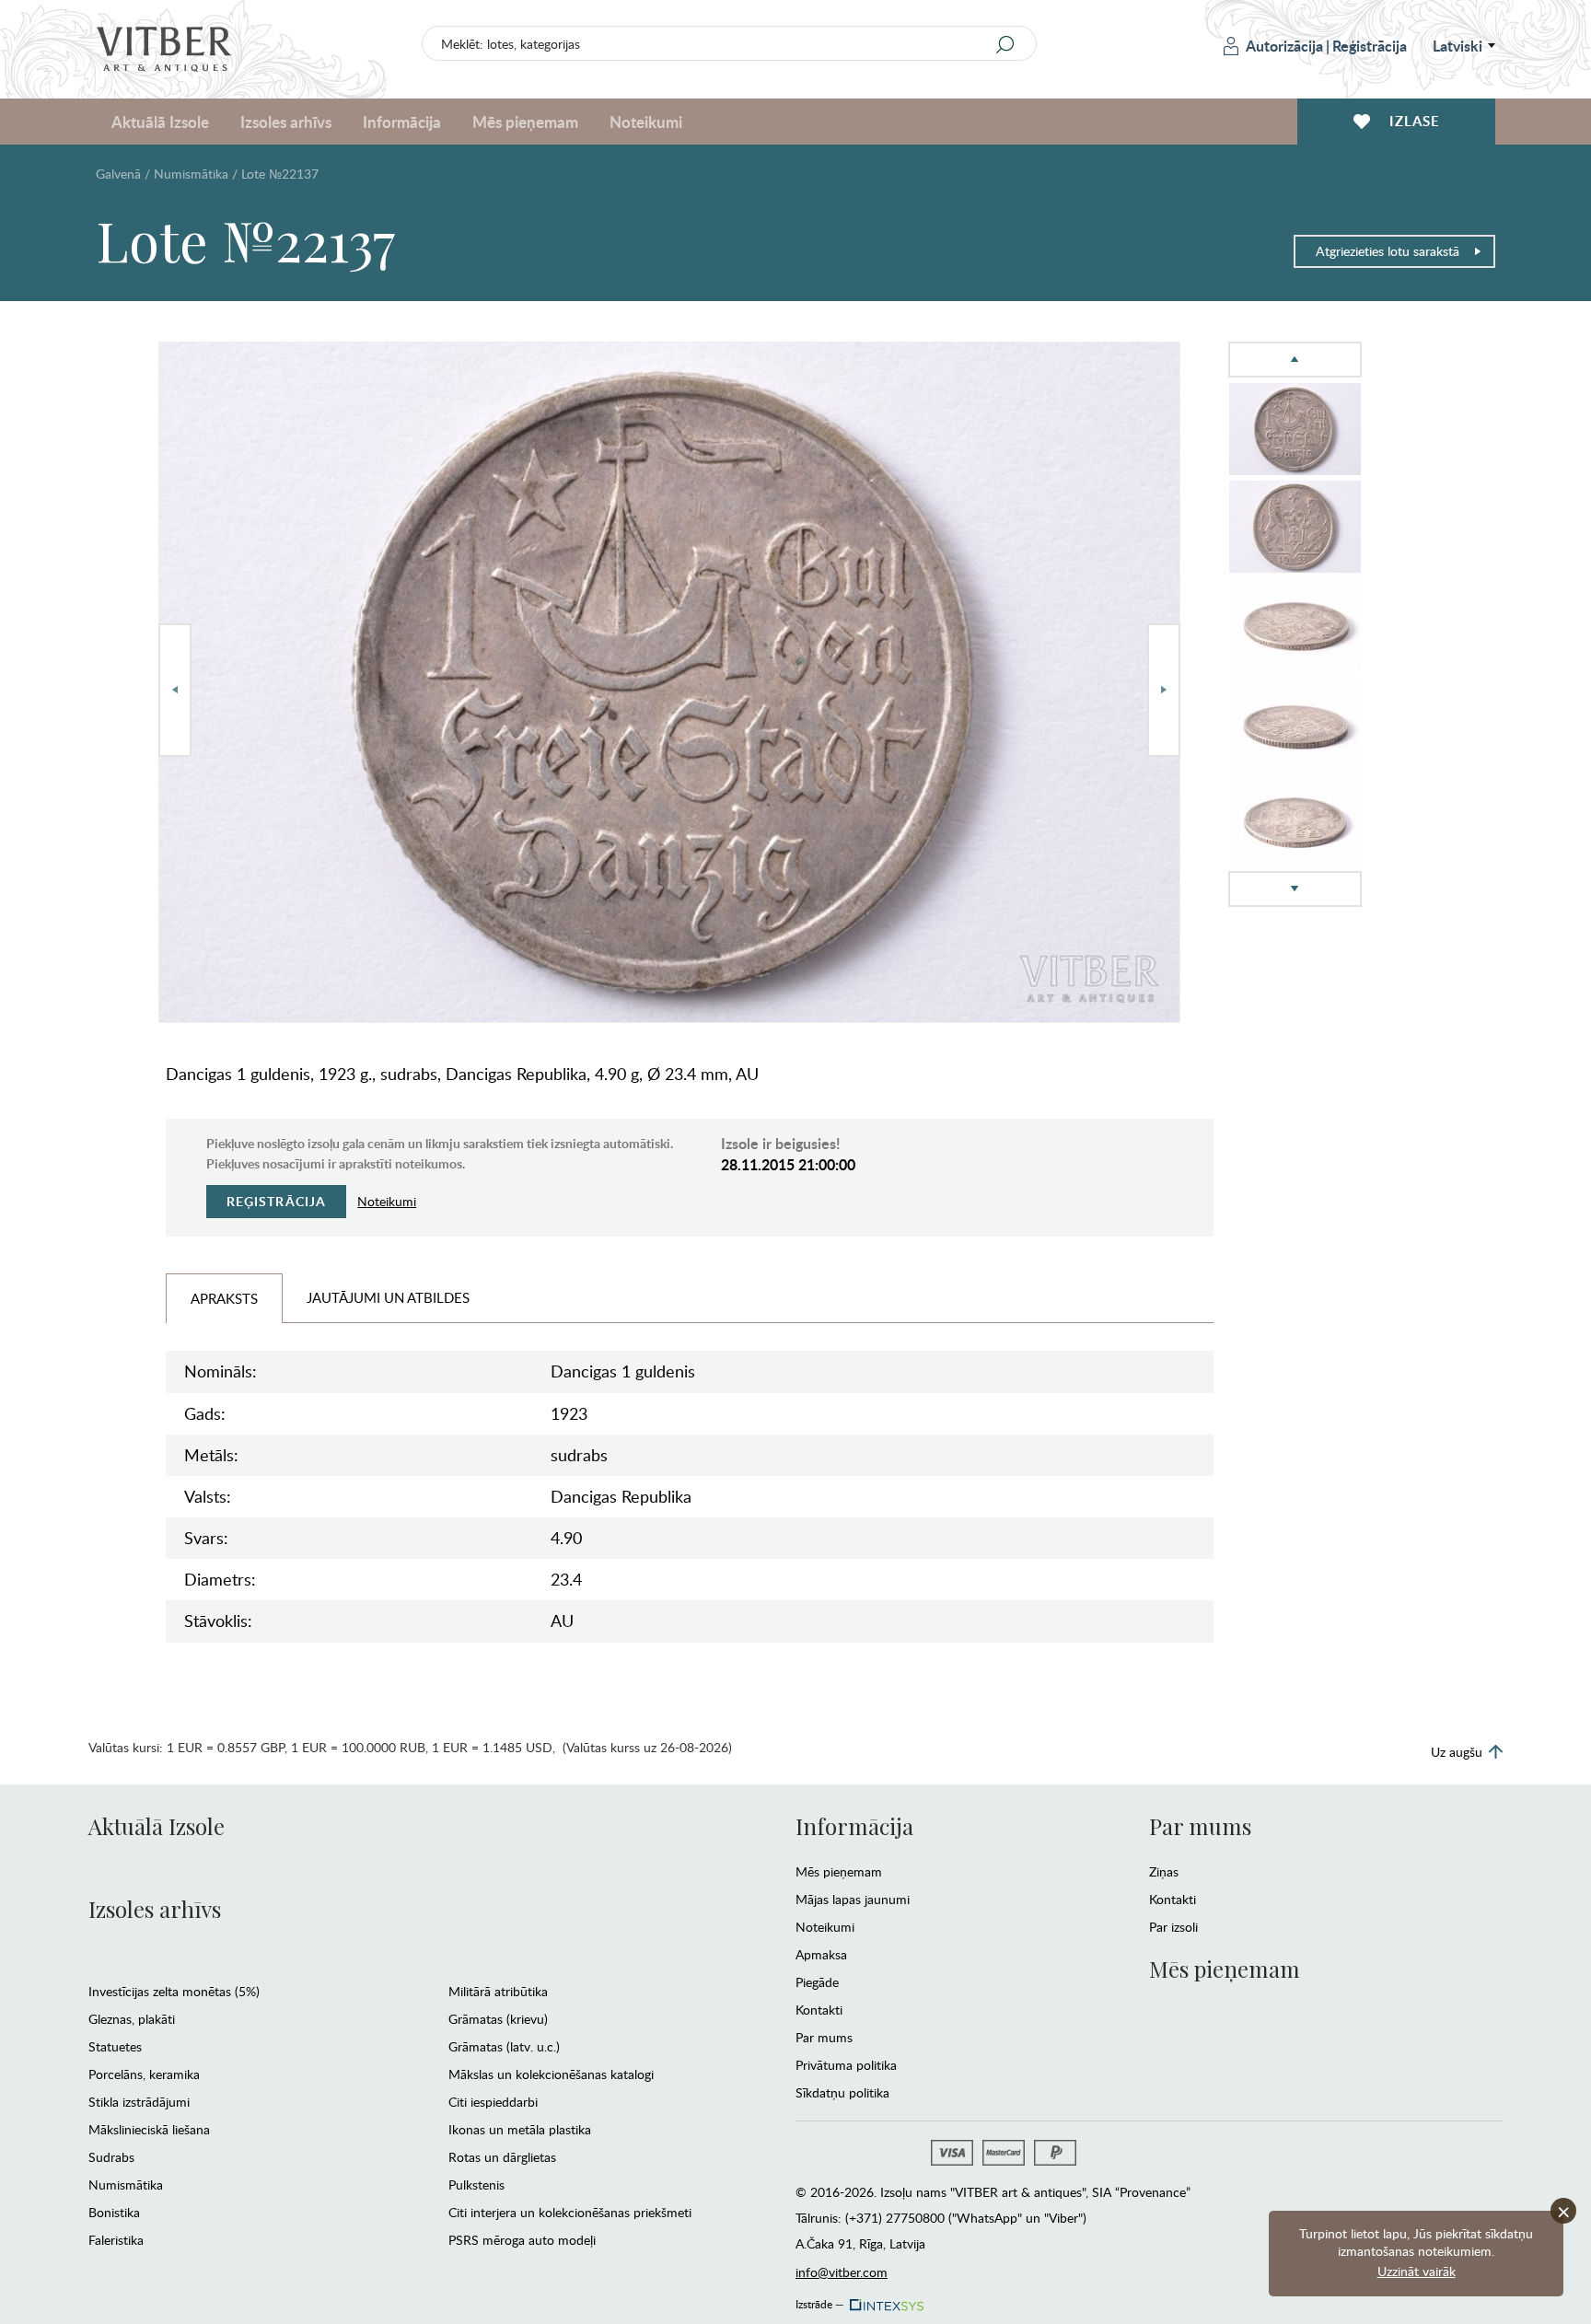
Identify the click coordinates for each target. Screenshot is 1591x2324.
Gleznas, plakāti (132, 2019)
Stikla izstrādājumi (139, 2102)
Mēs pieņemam (839, 1871)
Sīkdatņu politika (842, 2092)
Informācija (854, 1826)
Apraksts (224, 1298)
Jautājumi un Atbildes (388, 1297)
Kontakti (819, 2010)
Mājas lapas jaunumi (853, 1899)
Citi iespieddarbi (493, 2102)
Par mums (824, 2037)
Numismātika (191, 174)
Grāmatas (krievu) (498, 2019)
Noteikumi (646, 122)
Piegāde (817, 1982)
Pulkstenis (476, 2185)
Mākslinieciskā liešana (149, 2129)
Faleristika (116, 2240)
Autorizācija (1284, 46)
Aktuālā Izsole (157, 1826)
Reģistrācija (1370, 46)
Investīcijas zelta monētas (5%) (174, 1991)
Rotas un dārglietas (502, 2157)
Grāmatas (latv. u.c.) (504, 2046)
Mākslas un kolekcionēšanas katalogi (551, 2074)
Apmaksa (821, 1954)
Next (1164, 690)
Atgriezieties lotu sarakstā (1388, 251)
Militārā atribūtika (498, 1991)
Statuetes (115, 2046)
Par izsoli (1173, 1927)
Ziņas (1164, 1871)
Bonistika (114, 2212)
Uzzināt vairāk (1417, 2271)
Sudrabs (111, 2157)
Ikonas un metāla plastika (520, 2129)
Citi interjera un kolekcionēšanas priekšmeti (570, 2212)
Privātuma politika (846, 2065)
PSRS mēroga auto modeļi (522, 2240)
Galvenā (118, 174)
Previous (175, 690)
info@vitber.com (842, 2272)
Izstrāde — (820, 2301)
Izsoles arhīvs (155, 1909)
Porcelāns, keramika (144, 2074)
